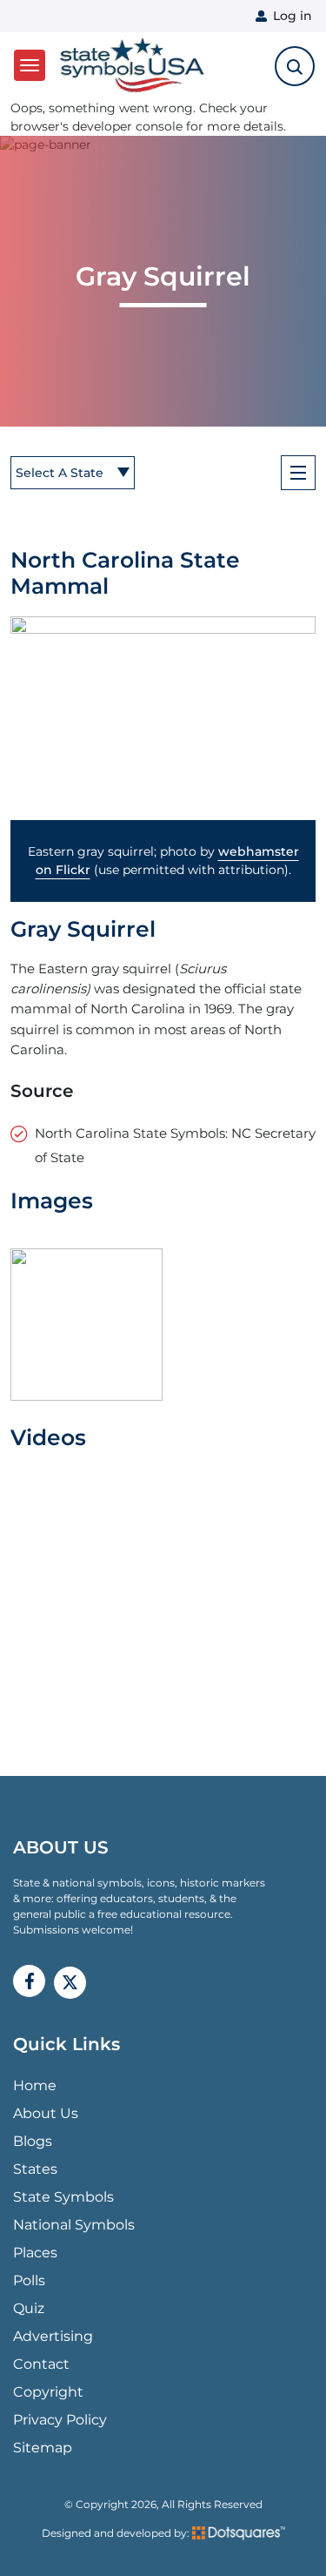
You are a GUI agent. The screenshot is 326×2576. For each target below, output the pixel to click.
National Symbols (74, 2225)
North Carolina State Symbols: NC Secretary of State (175, 1145)
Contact (41, 2364)
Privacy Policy (60, 2420)
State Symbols (63, 2197)
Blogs (33, 2141)
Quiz (29, 2308)
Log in (293, 16)
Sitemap (43, 2448)
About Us (46, 2113)
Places (35, 2253)
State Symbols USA (129, 66)
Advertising (53, 2336)
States (35, 2169)
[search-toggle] (295, 66)
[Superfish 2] (298, 473)
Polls (29, 2280)
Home (35, 2085)
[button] (163, 719)
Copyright (48, 2392)
